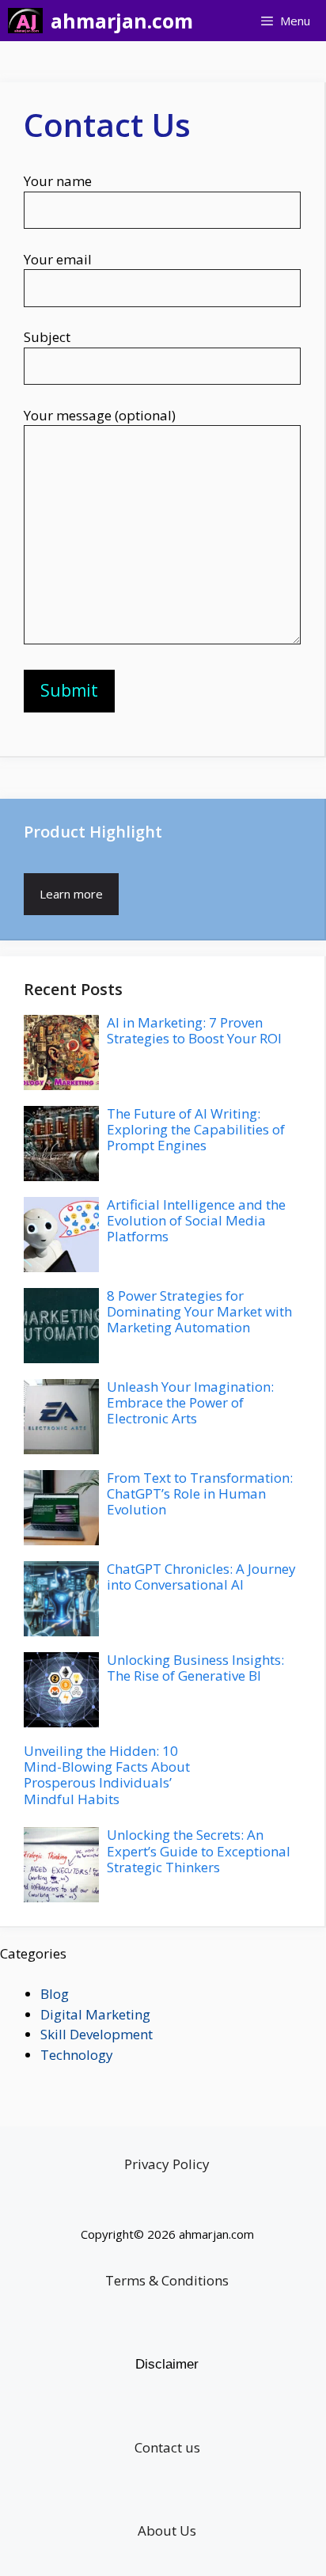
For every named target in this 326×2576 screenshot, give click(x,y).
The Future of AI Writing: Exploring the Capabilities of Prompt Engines (196, 1130)
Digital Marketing (95, 2014)
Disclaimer (167, 2364)
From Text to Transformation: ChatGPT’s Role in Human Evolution (200, 1494)
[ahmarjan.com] (25, 21)
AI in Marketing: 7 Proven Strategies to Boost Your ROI (194, 1030)
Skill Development (97, 2034)
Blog (55, 1994)
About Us (167, 2530)
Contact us (167, 2447)
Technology (77, 2055)
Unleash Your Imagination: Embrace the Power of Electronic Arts (190, 1403)
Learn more (71, 894)
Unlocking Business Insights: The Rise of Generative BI (195, 1668)
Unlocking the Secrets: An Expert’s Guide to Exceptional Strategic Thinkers (199, 1851)
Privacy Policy (167, 2164)
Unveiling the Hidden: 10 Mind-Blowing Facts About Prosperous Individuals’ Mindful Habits (107, 1775)
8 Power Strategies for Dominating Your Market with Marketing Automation (199, 1312)
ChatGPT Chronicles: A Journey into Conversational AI (201, 1577)
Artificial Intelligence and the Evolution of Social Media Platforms (196, 1221)
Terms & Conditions (167, 2280)
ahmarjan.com (122, 21)
